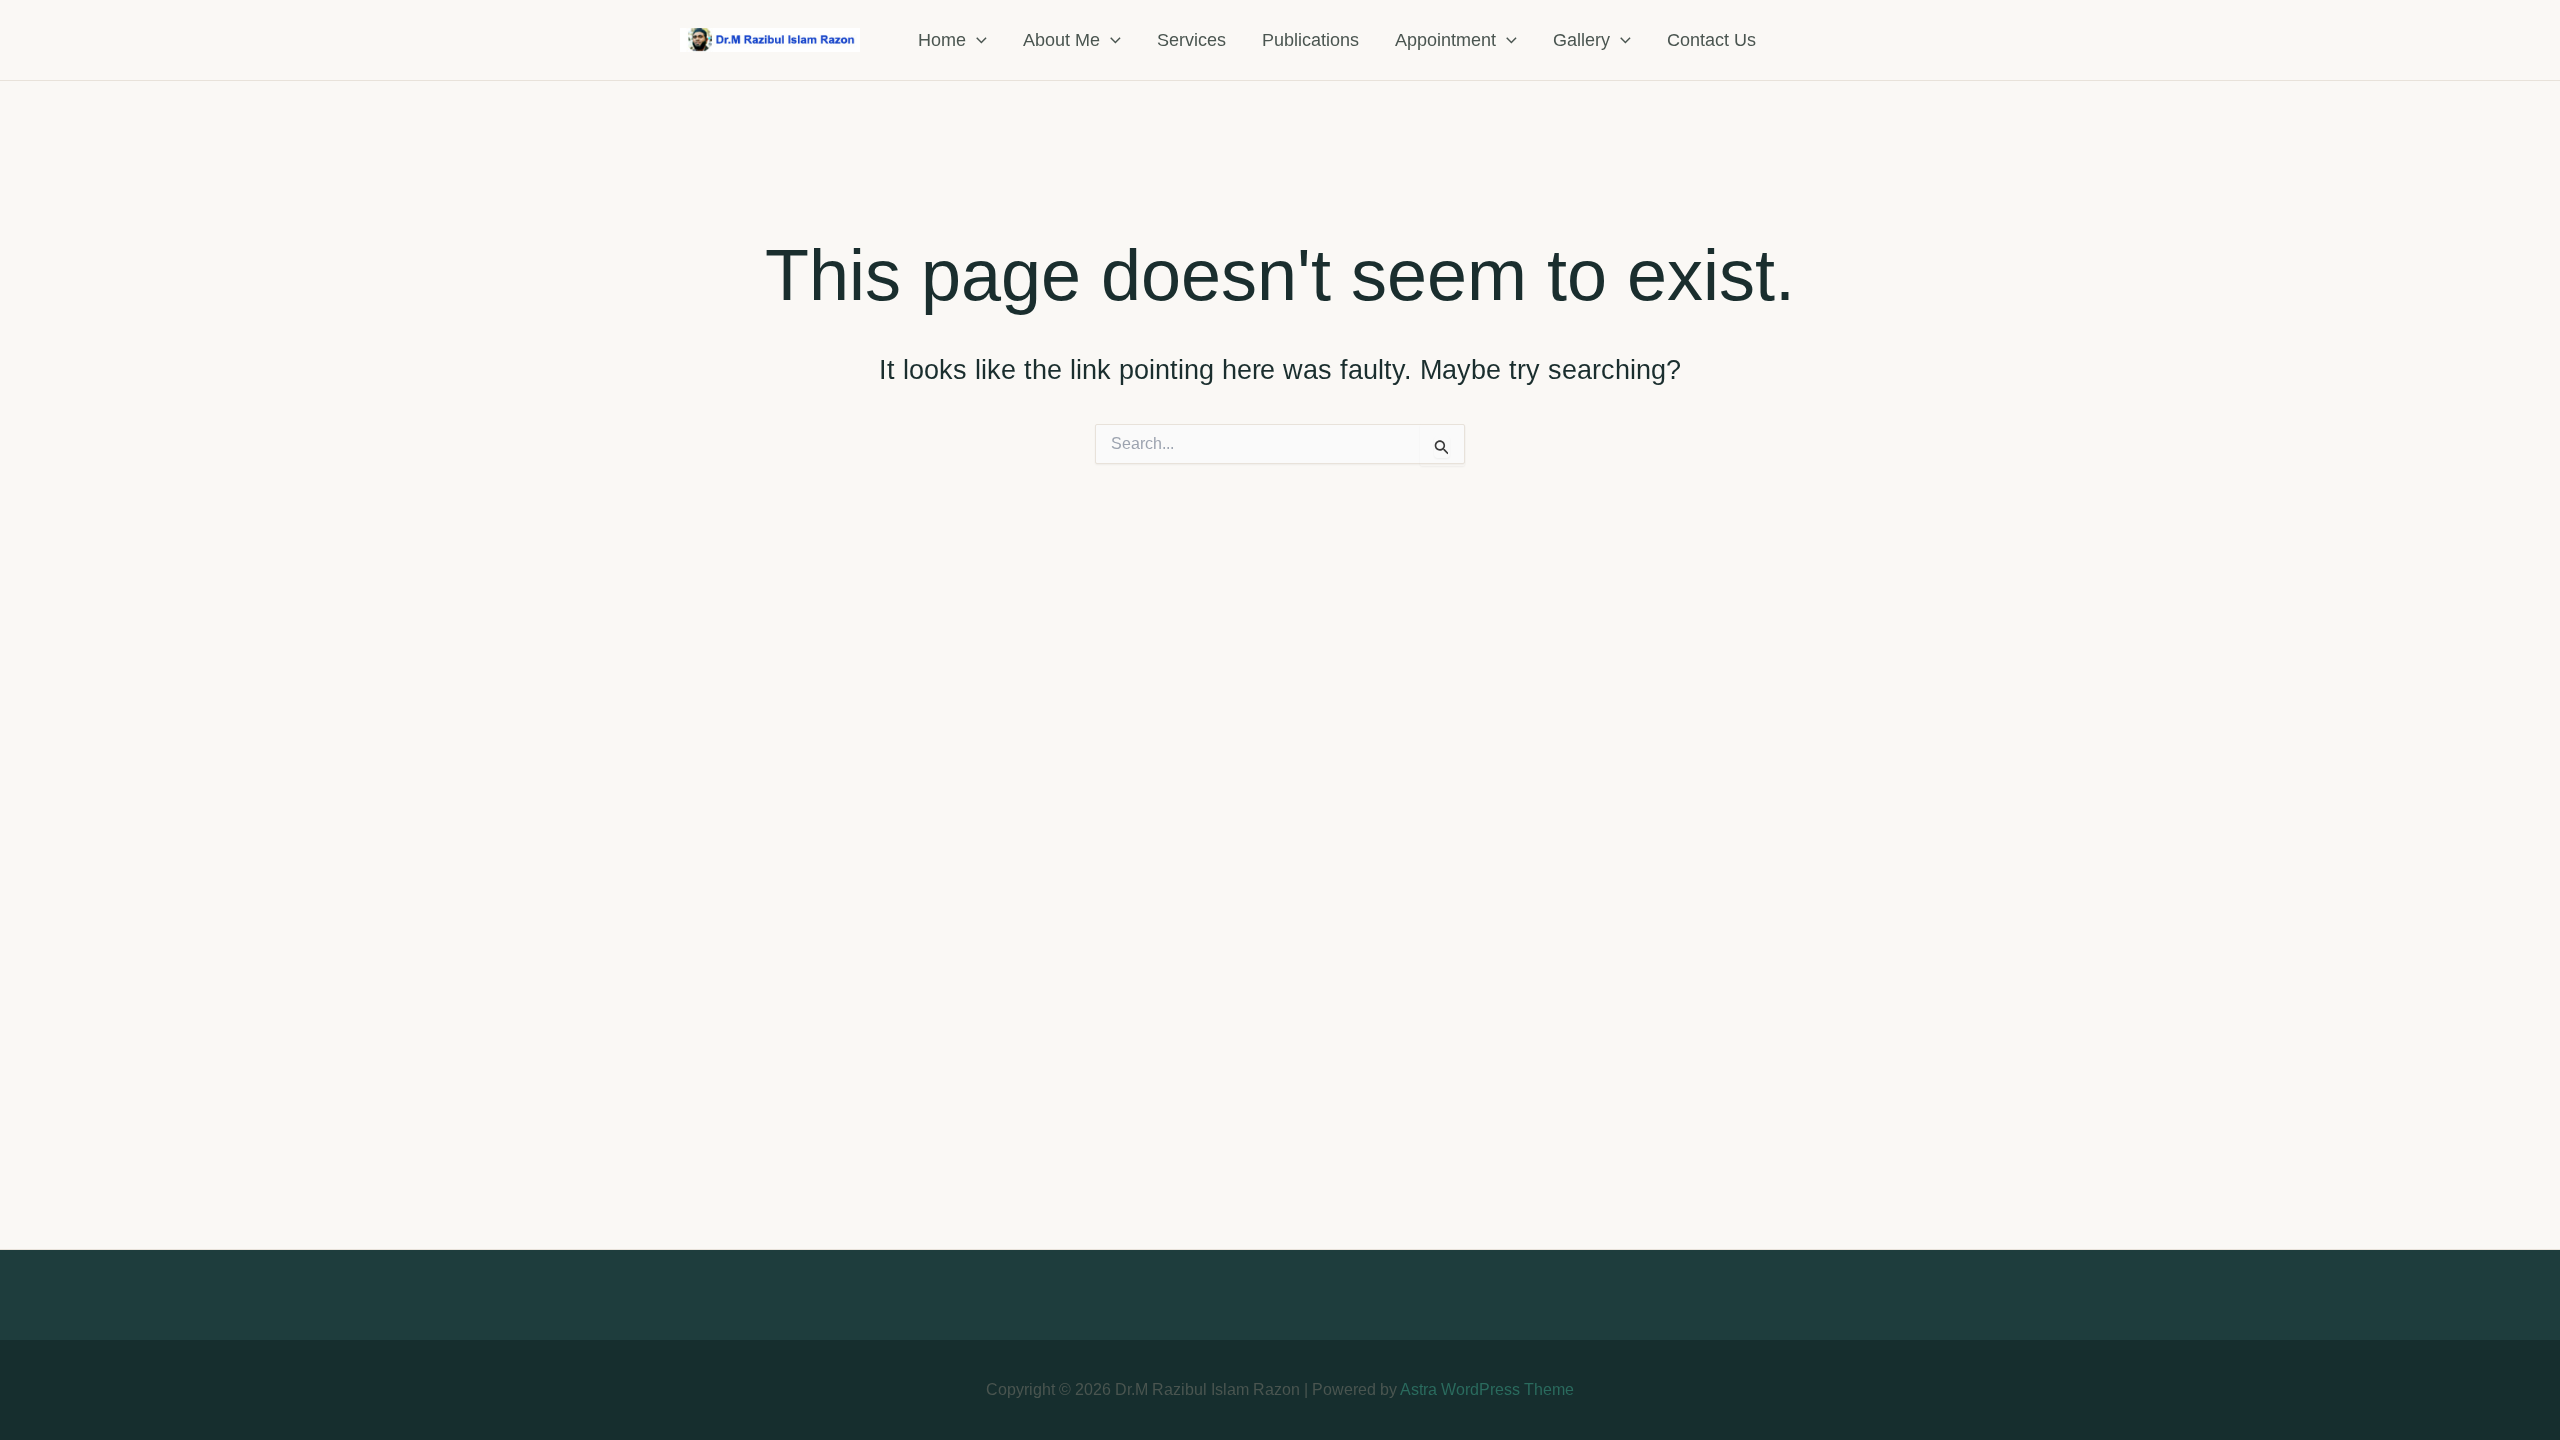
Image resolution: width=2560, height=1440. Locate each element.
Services (1191, 40)
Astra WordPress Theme (1487, 1389)
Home (942, 40)
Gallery (1581, 40)
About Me (1061, 40)
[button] (976, 40)
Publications (1310, 40)
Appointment (1445, 40)
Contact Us (1711, 40)
